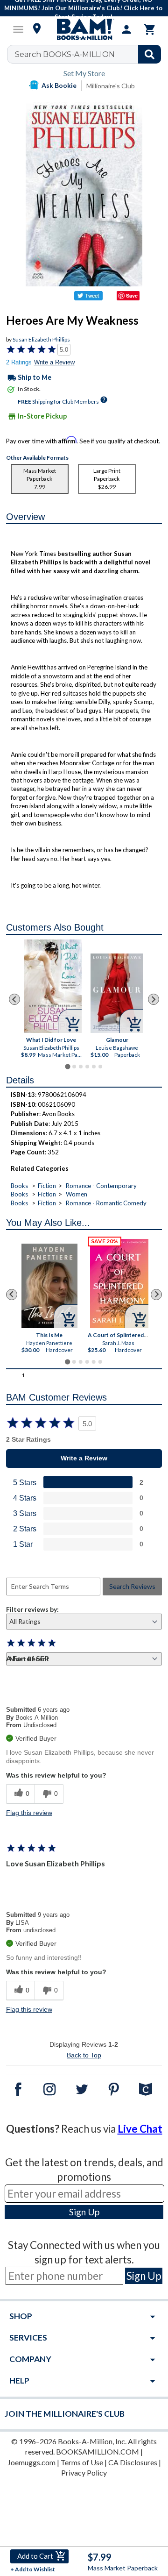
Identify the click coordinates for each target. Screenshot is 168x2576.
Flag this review (29, 1813)
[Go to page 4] (87, 1067)
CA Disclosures (133, 2462)
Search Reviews (132, 1586)
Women (77, 1194)
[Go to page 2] (74, 1067)
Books (19, 1186)
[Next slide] (154, 999)
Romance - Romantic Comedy (106, 1203)
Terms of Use (82, 2462)
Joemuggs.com (31, 2462)
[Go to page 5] (94, 1067)
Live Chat (140, 2129)
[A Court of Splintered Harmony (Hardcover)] (120, 1284)
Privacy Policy (84, 2473)
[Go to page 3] (81, 1067)
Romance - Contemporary (101, 1186)
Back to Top (84, 2055)
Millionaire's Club (111, 86)
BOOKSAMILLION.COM (98, 2451)
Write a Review (54, 362)
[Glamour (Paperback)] (117, 993)
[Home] (84, 29)
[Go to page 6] (100, 1067)
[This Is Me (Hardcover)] (49, 1286)
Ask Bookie (59, 85)
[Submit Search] (150, 54)
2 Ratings (19, 362)
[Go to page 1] (67, 1067)
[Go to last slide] (14, 999)
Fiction (47, 1186)
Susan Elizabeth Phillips (41, 339)
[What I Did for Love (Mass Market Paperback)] (53, 986)
